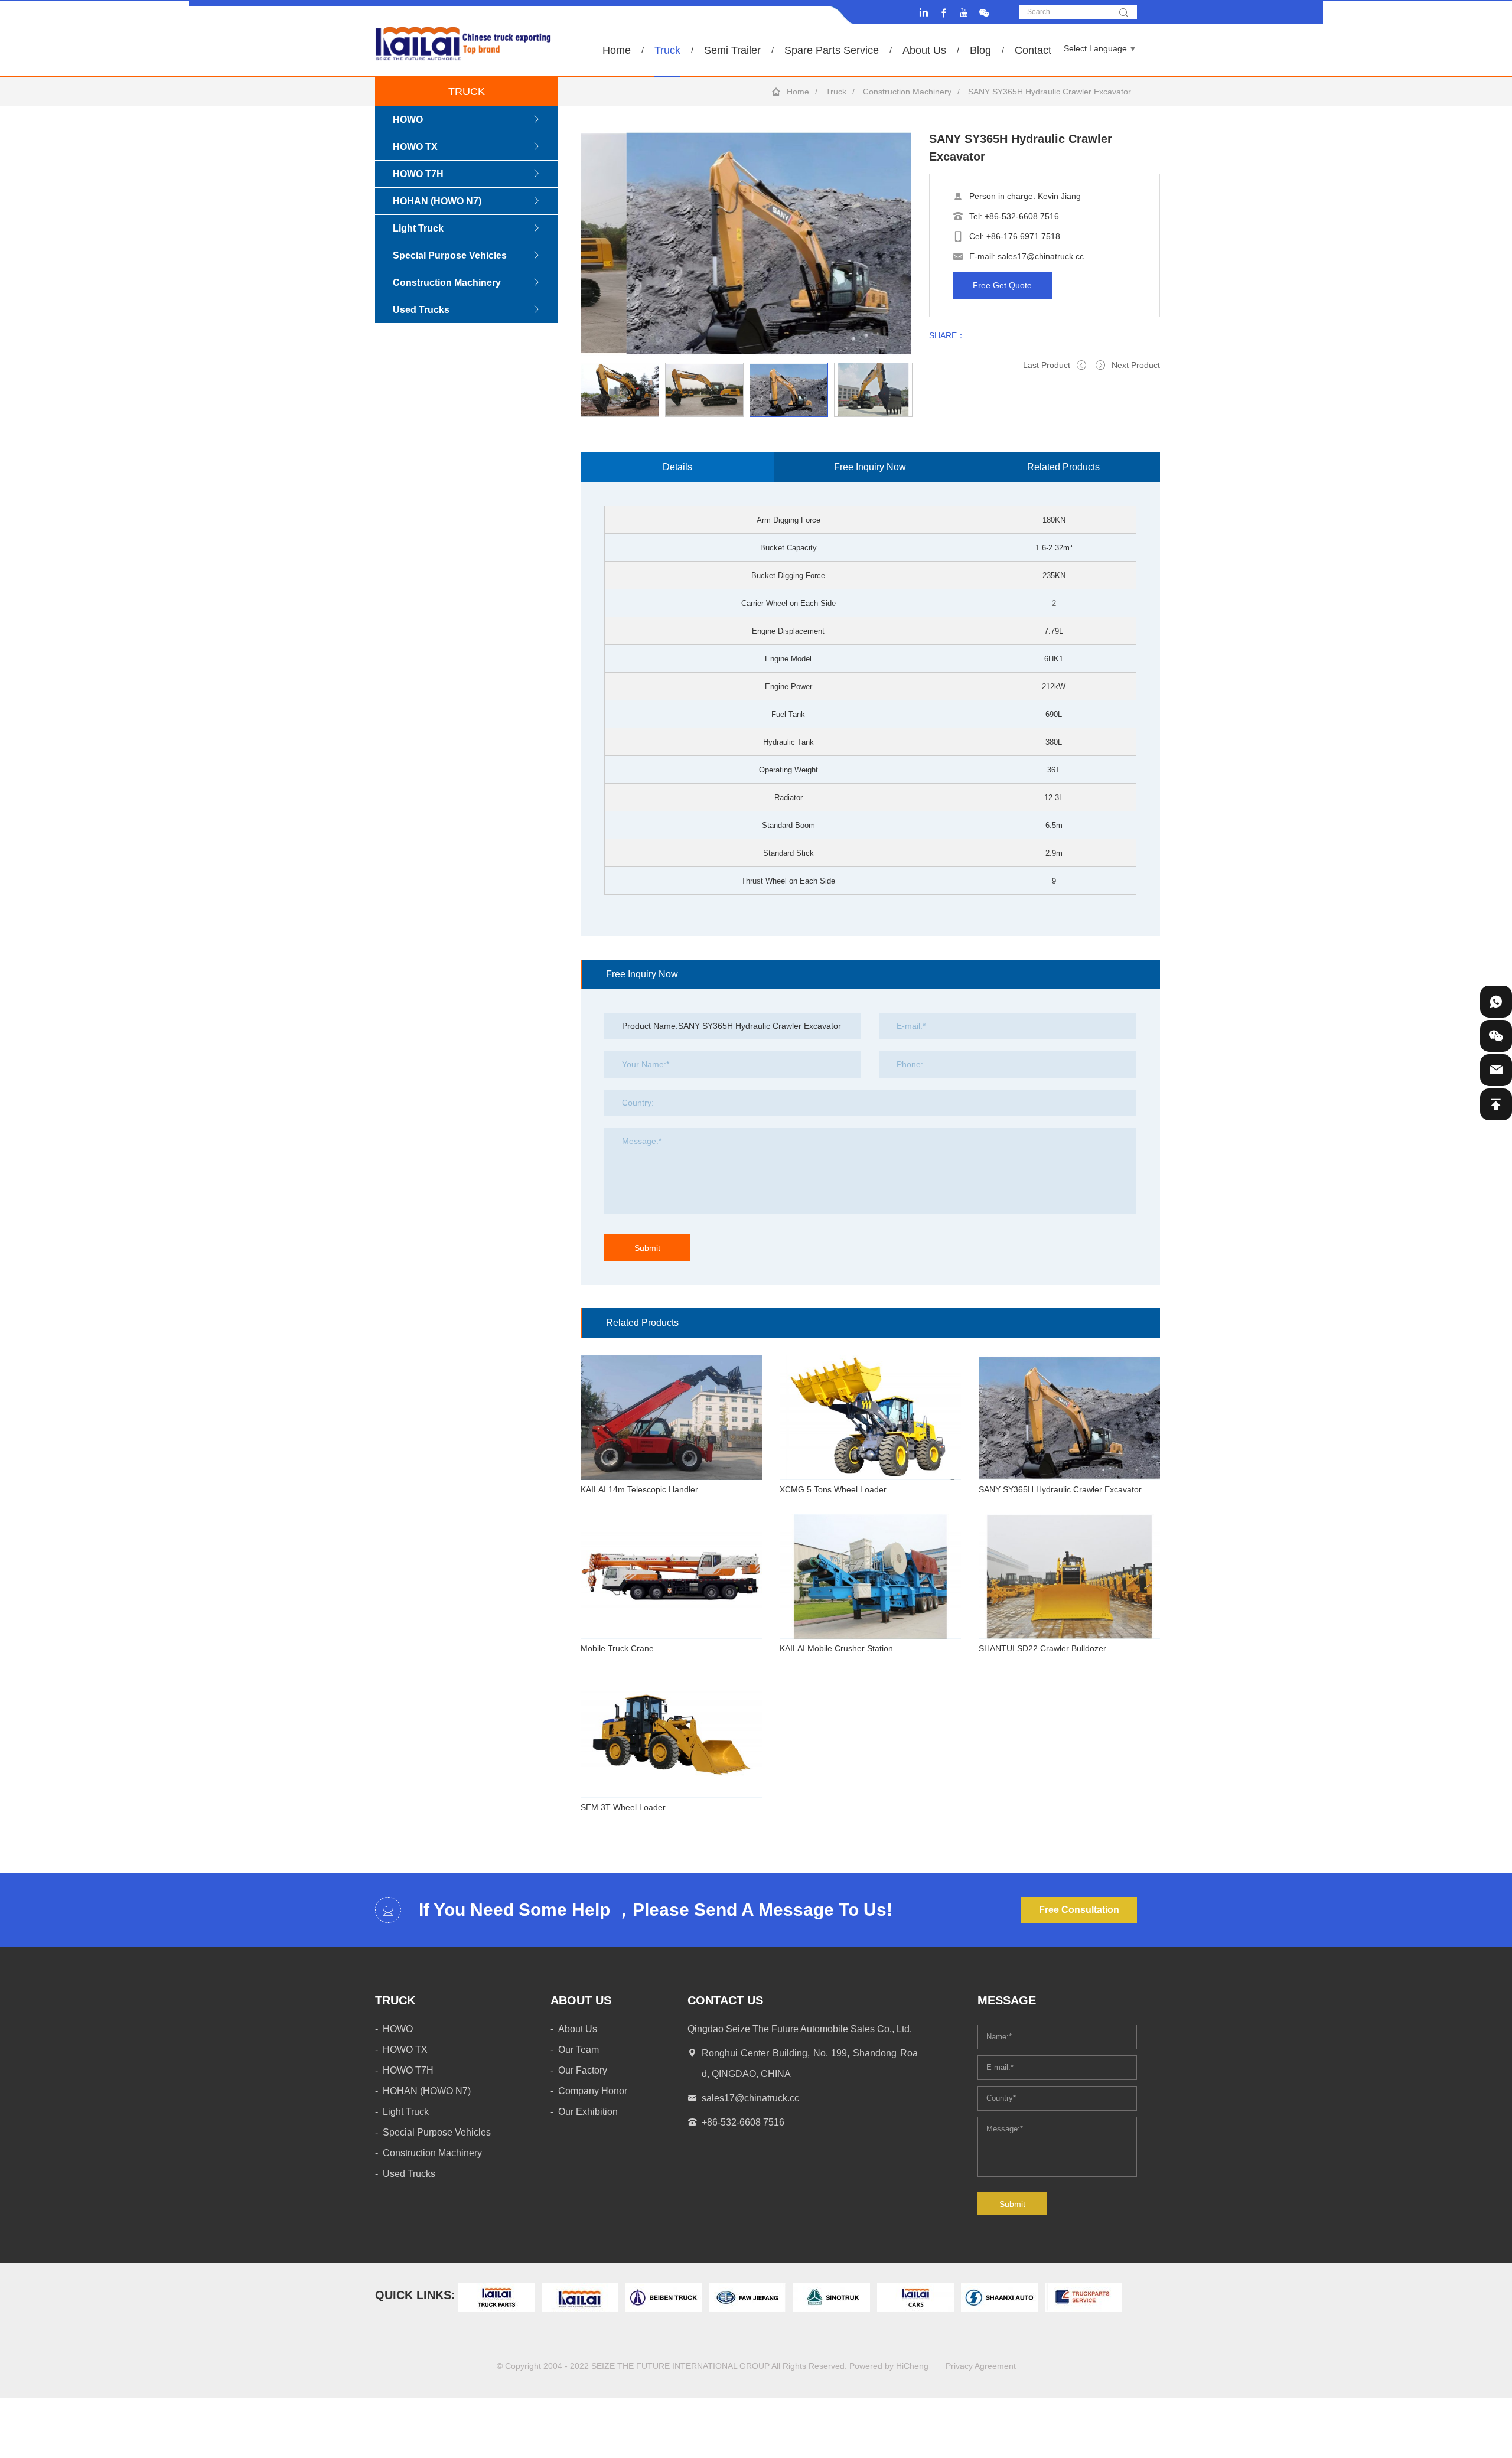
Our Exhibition (588, 2112)
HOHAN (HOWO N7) (437, 201)
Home (617, 50)
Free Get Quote (1002, 285)
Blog (980, 50)
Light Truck (418, 228)
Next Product (1136, 365)
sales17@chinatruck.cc (1041, 256)
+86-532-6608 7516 (1022, 216)
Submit (647, 1248)
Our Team (579, 2050)
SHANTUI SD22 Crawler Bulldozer (1042, 1648)
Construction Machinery (907, 92)
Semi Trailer (732, 50)
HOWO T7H (418, 174)
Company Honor (593, 2091)
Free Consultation (1079, 1910)
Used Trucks (421, 310)
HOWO (408, 120)
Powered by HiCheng (889, 2366)
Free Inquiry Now (870, 467)
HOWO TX (415, 147)
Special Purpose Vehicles (450, 255)
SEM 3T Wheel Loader (623, 1807)
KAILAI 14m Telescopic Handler (639, 1489)
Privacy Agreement (981, 2366)
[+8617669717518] (1496, 1002)
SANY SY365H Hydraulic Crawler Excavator (1060, 1489)
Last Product (1047, 365)
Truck (667, 50)
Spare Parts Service (832, 50)
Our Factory (583, 2070)
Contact (1033, 50)
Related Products (1063, 467)
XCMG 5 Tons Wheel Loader (833, 1489)
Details (677, 467)
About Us (924, 50)
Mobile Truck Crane (617, 1648)
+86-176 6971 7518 (1023, 236)
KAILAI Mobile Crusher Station (836, 1648)
